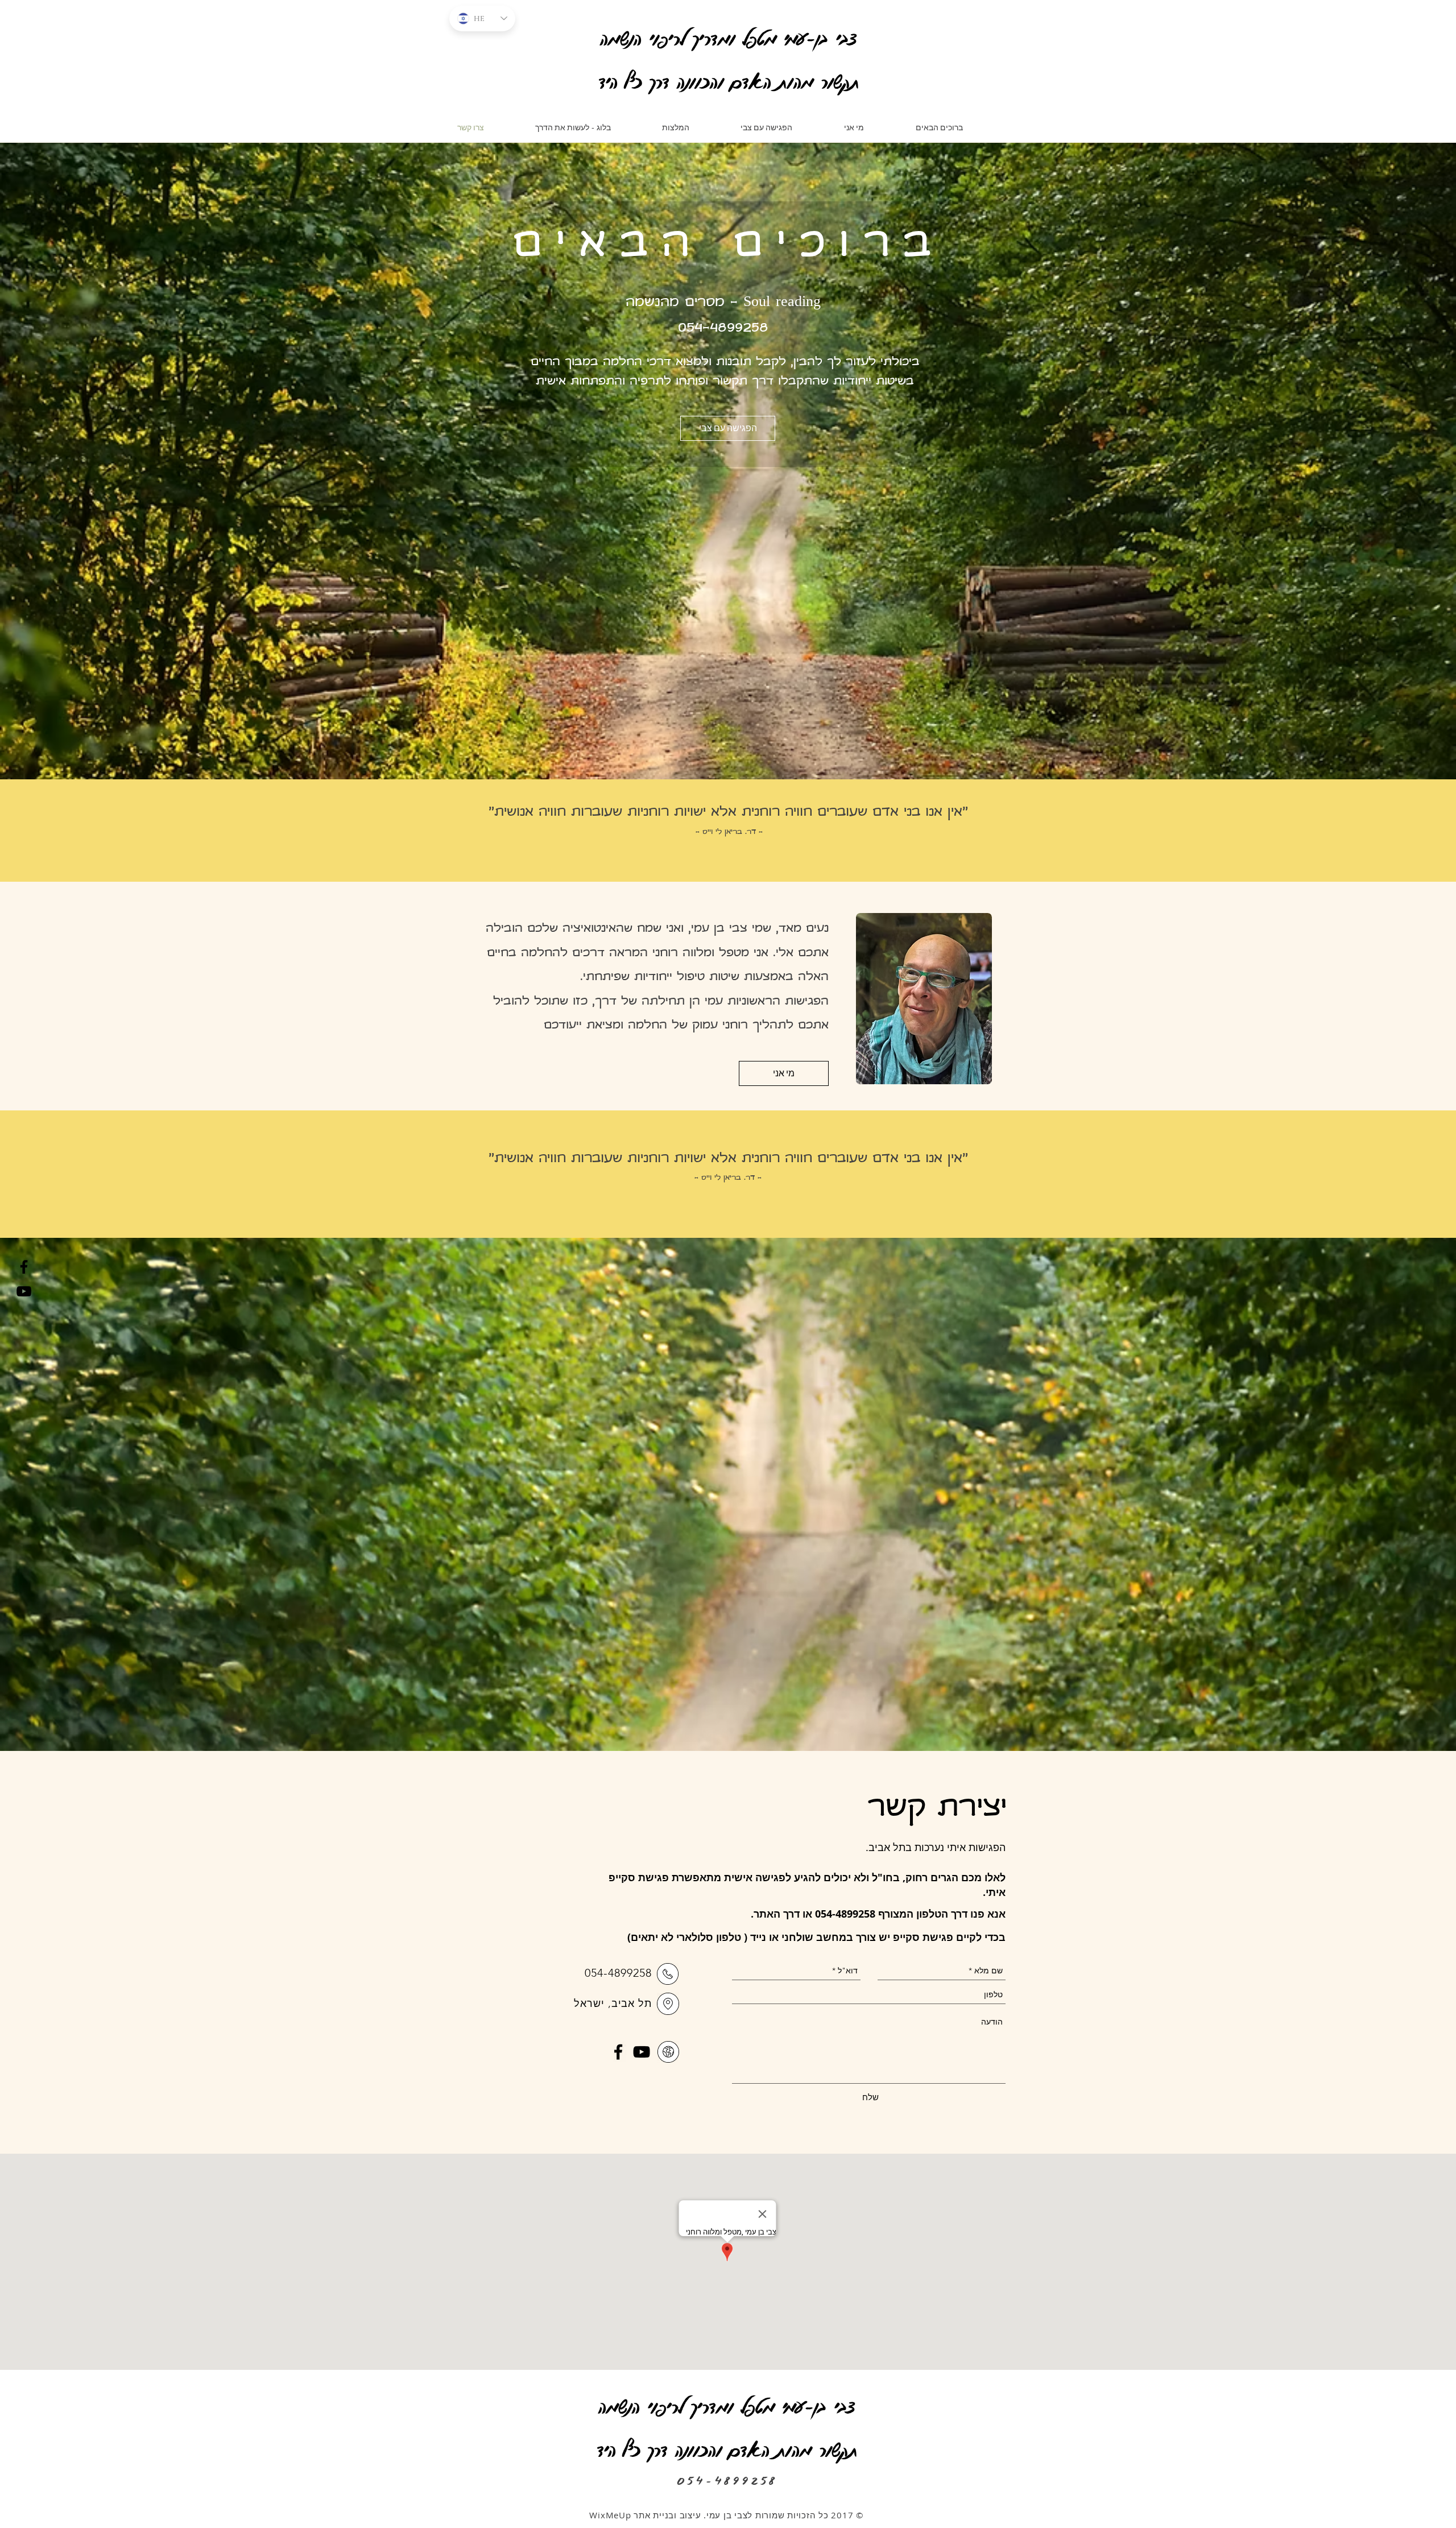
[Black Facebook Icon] (24, 1267)
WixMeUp (611, 2515)
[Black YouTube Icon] (24, 1291)
